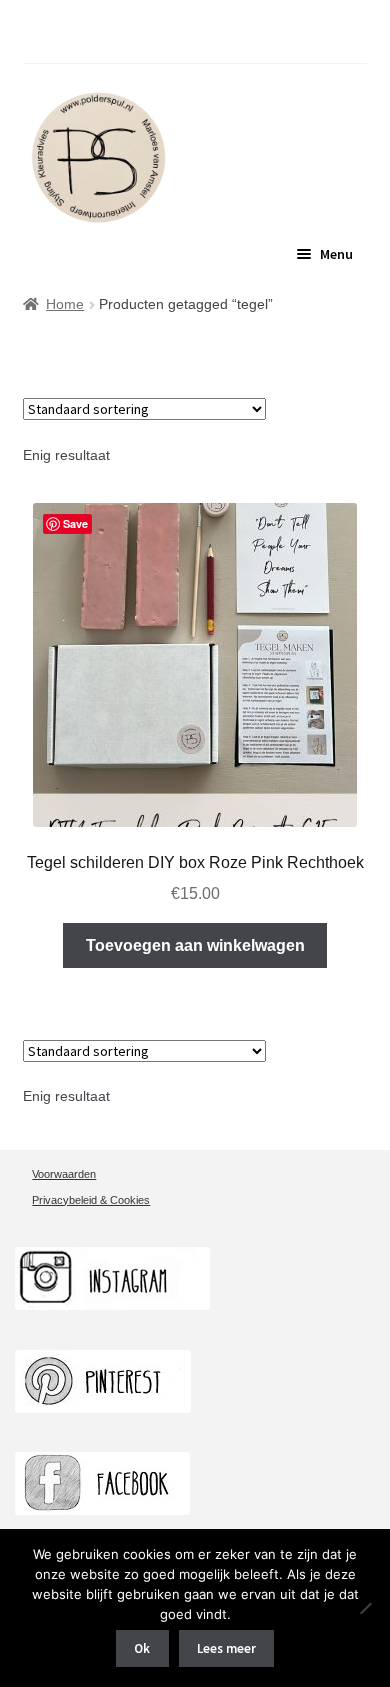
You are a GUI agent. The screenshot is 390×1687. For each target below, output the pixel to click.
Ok (142, 1648)
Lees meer (226, 1648)
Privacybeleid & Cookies (91, 1200)
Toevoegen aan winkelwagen (195, 945)
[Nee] (365, 1608)
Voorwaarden (64, 1174)
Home (65, 304)
